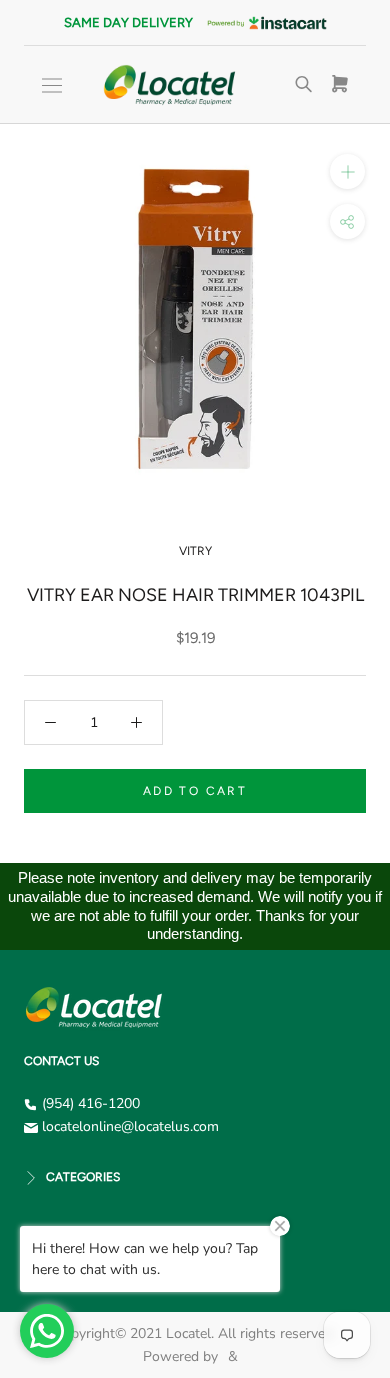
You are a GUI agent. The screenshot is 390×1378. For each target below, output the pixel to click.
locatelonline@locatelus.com (130, 1126)
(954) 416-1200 (91, 1103)
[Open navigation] (52, 85)
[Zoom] (347, 171)
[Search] (304, 85)
